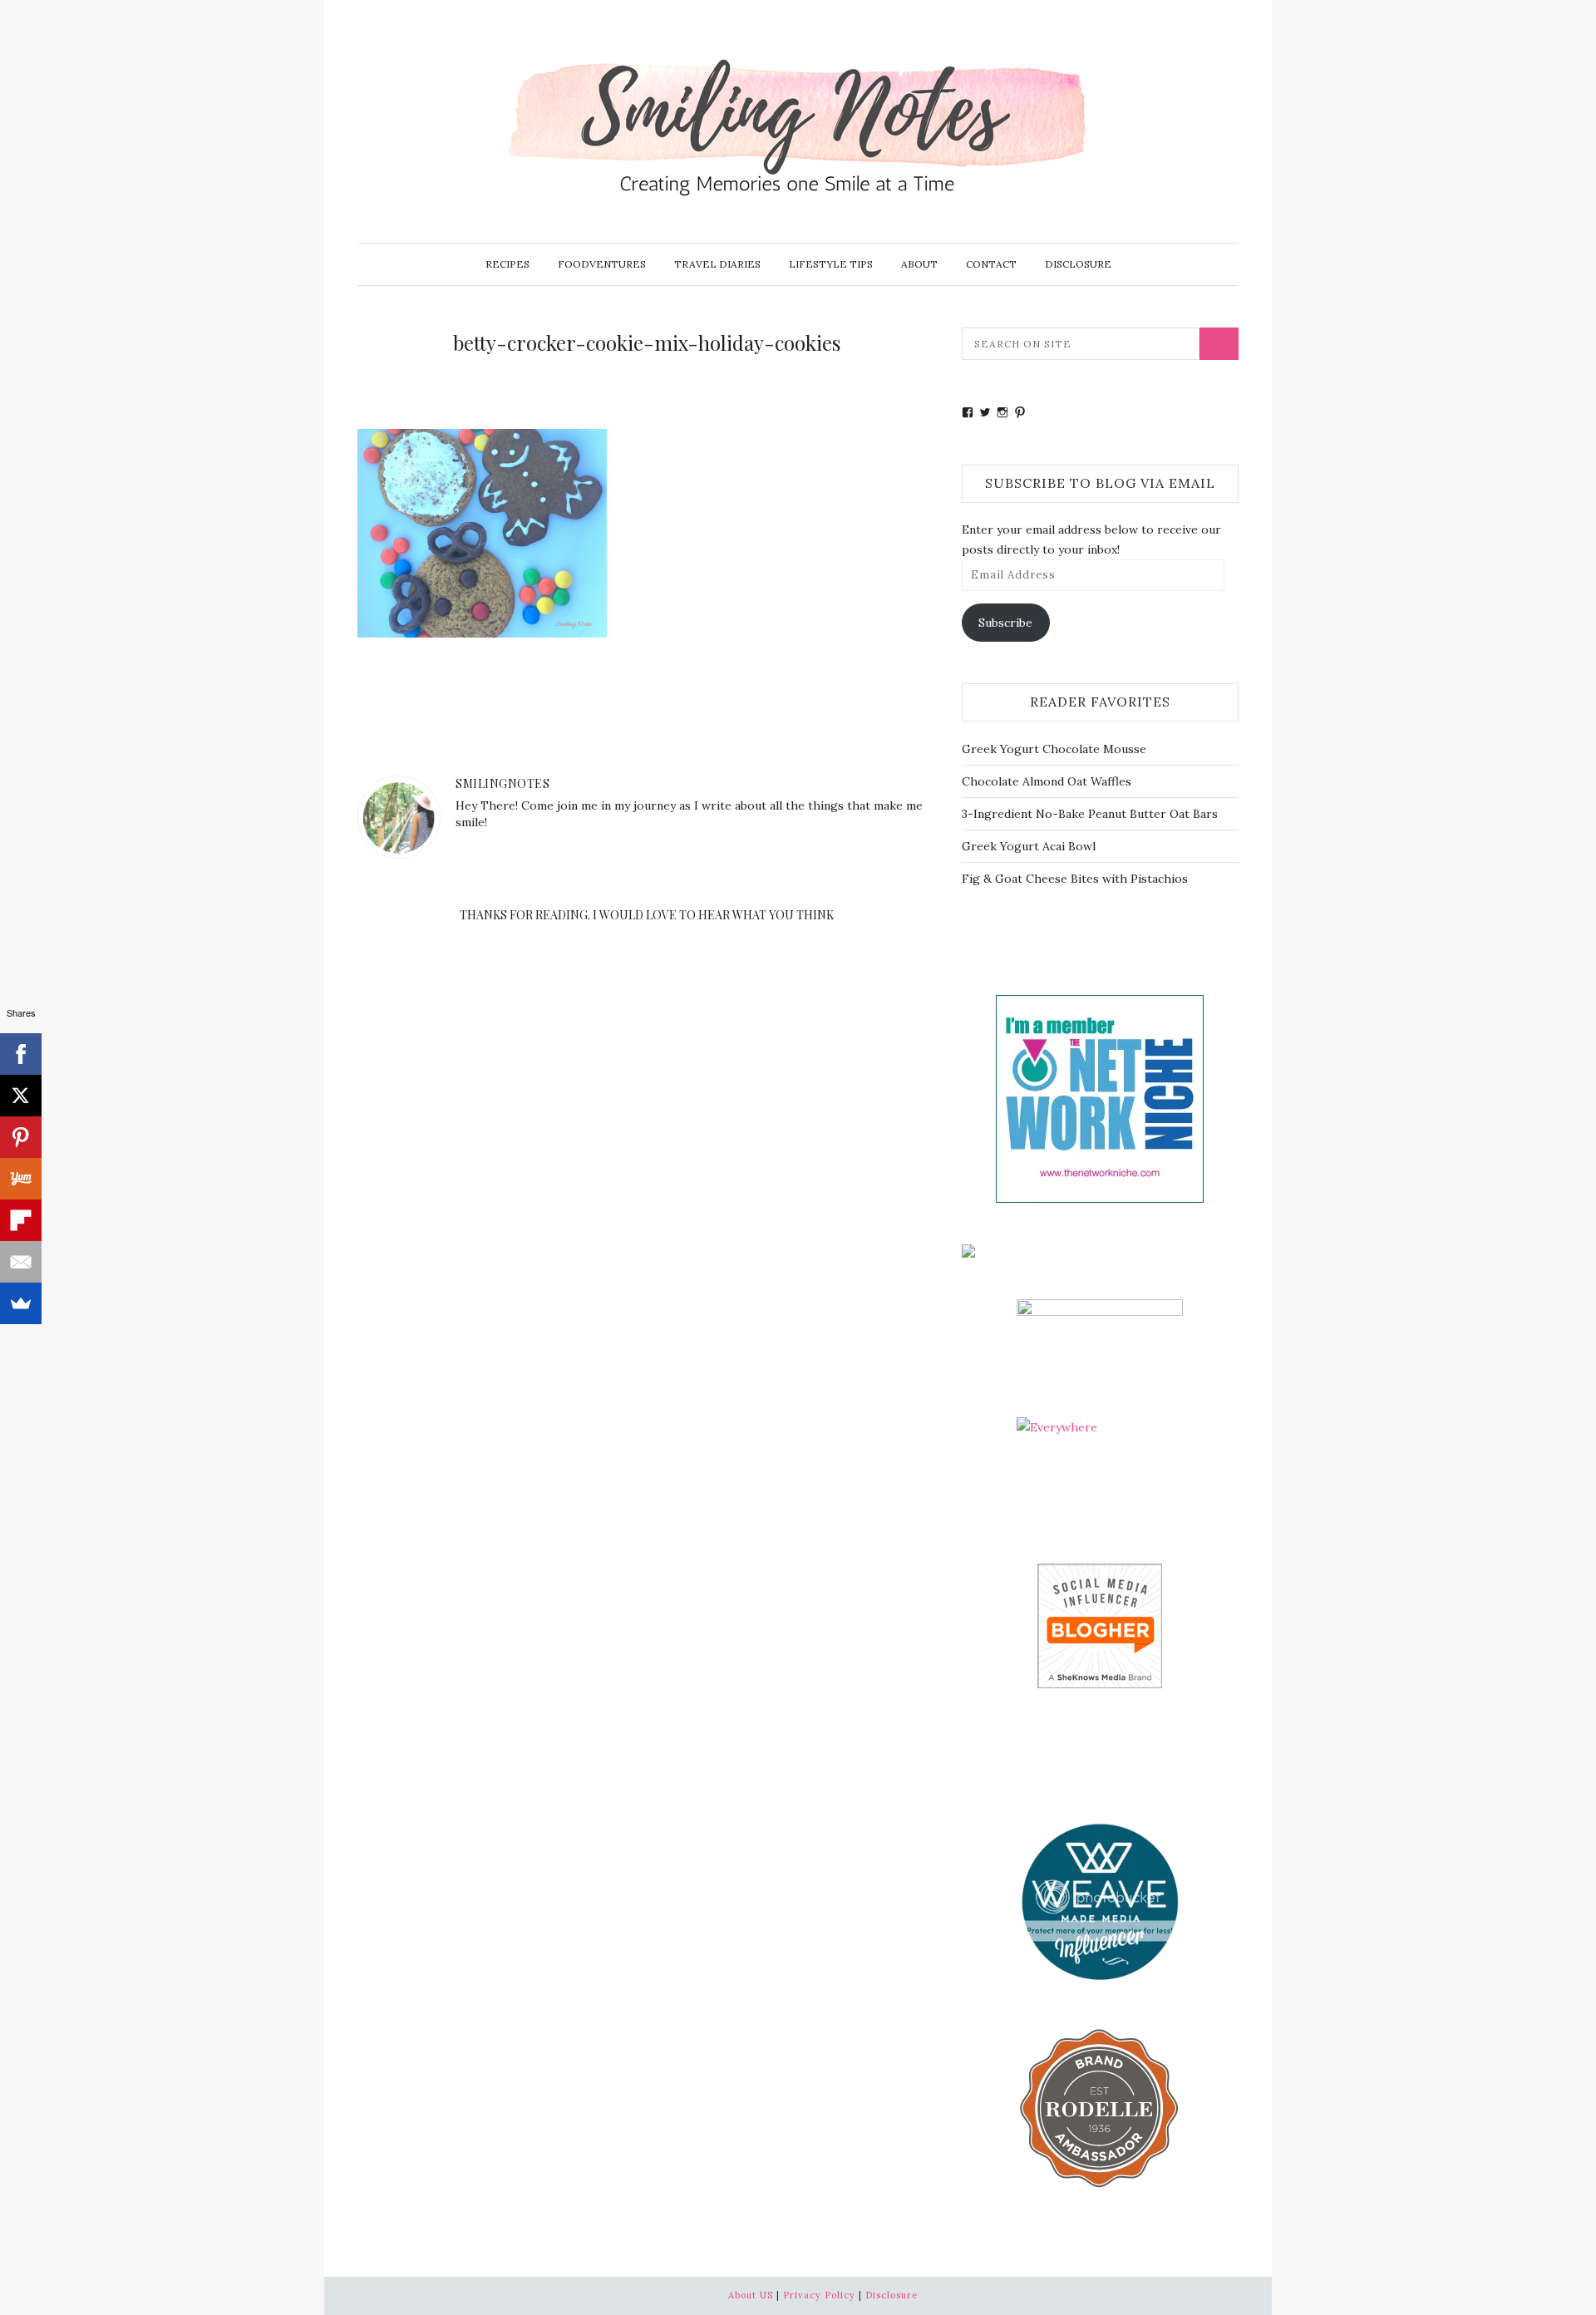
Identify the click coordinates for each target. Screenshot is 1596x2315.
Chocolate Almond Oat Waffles (1047, 781)
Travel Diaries (717, 264)
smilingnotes (502, 783)
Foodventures (602, 264)
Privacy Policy (819, 2295)
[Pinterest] (21, 1137)
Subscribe (1005, 623)
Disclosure (1078, 264)
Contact (991, 264)
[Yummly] (21, 1179)
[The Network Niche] (1100, 1097)
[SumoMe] (21, 1303)
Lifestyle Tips (831, 264)
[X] (21, 1096)
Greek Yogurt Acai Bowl (1029, 846)
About (919, 264)
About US (751, 2295)
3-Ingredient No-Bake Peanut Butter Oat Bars (1090, 814)
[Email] (21, 1262)
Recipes (507, 264)
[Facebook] (21, 1054)
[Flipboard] (21, 1220)
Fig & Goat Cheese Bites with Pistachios (1075, 879)
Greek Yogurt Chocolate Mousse (1054, 749)
